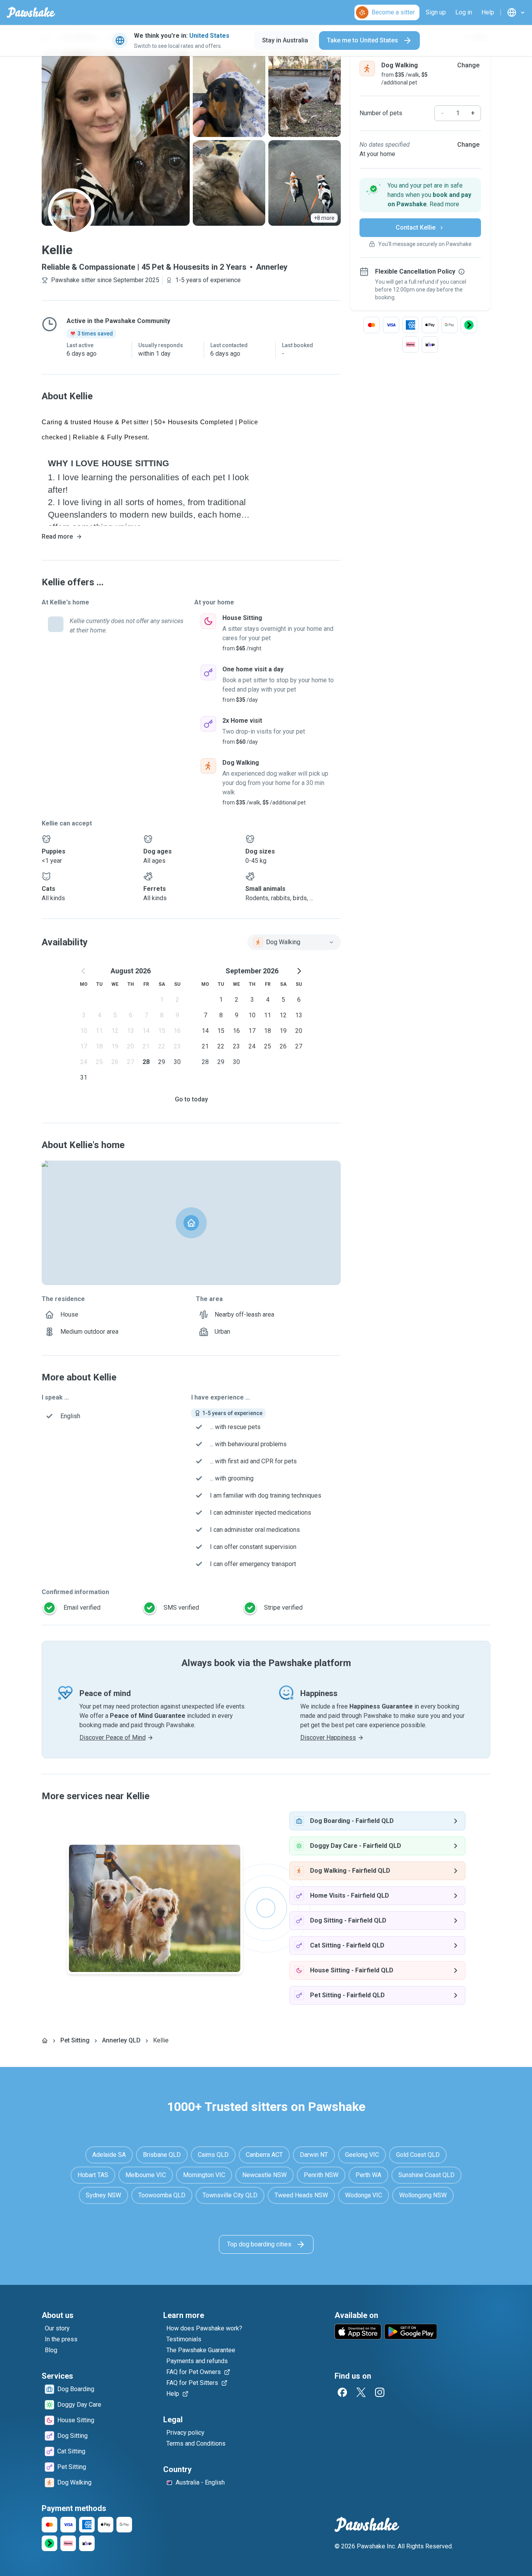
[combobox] (294, 942)
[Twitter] (361, 2392)
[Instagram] (380, 2392)
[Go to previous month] (84, 971)
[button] (420, 195)
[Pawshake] (31, 12)
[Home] (45, 2040)
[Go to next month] (299, 971)
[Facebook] (342, 2392)
